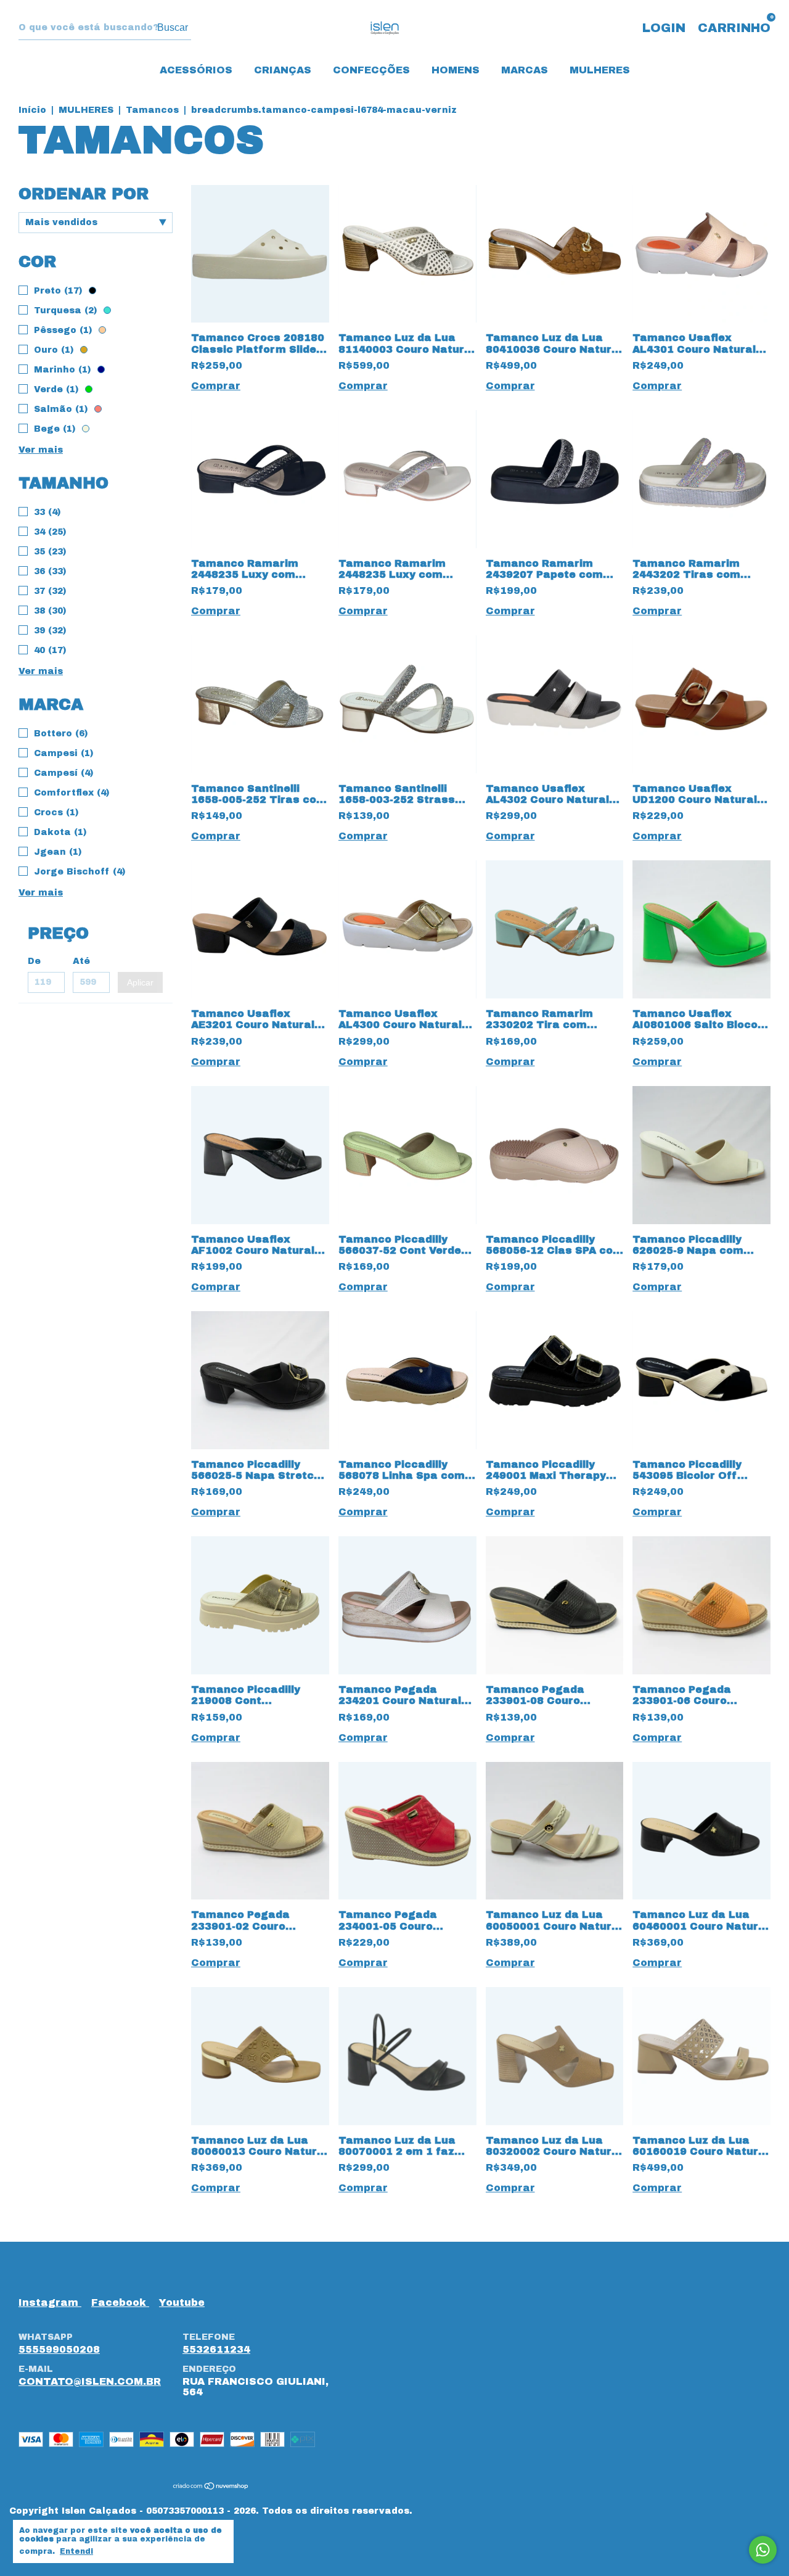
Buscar (173, 27)
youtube (182, 2302)
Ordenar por (84, 194)
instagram (50, 2302)
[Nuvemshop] (211, 2487)
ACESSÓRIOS (196, 70)
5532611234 (216, 2349)
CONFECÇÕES (371, 70)
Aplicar (140, 982)
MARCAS (525, 70)
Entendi (76, 2551)
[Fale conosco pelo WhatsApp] (763, 2550)
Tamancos (154, 110)
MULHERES (600, 70)
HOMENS (456, 70)
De (34, 961)
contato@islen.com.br (90, 2381)
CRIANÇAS (283, 70)
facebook (120, 2302)
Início (32, 110)
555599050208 (59, 2349)
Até (81, 961)
